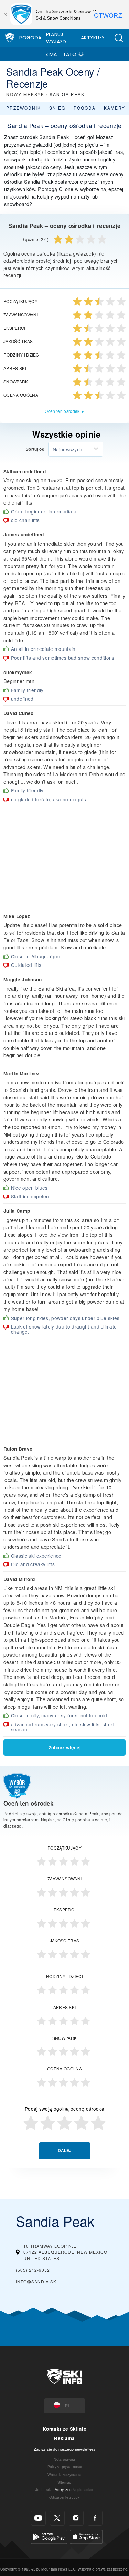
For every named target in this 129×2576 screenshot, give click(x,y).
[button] (119, 38)
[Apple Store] (86, 2536)
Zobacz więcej (65, 1747)
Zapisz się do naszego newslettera (65, 2449)
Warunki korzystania (64, 2475)
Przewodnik (24, 108)
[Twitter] (57, 2518)
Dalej (65, 2151)
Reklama (64, 2438)
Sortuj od (35, 449)
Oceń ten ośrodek (62, 411)
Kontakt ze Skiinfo (64, 2429)
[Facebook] (95, 2518)
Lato (70, 54)
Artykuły (93, 38)
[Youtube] (38, 2518)
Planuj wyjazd (56, 38)
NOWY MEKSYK (25, 94)
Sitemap (64, 2482)
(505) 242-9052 (33, 2270)
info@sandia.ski (37, 2281)
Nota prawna (64, 2459)
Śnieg (57, 108)
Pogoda (30, 38)
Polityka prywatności (64, 2467)
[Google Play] (49, 2536)
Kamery (115, 108)
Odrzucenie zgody (64, 2497)
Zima (51, 54)
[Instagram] (76, 2518)
